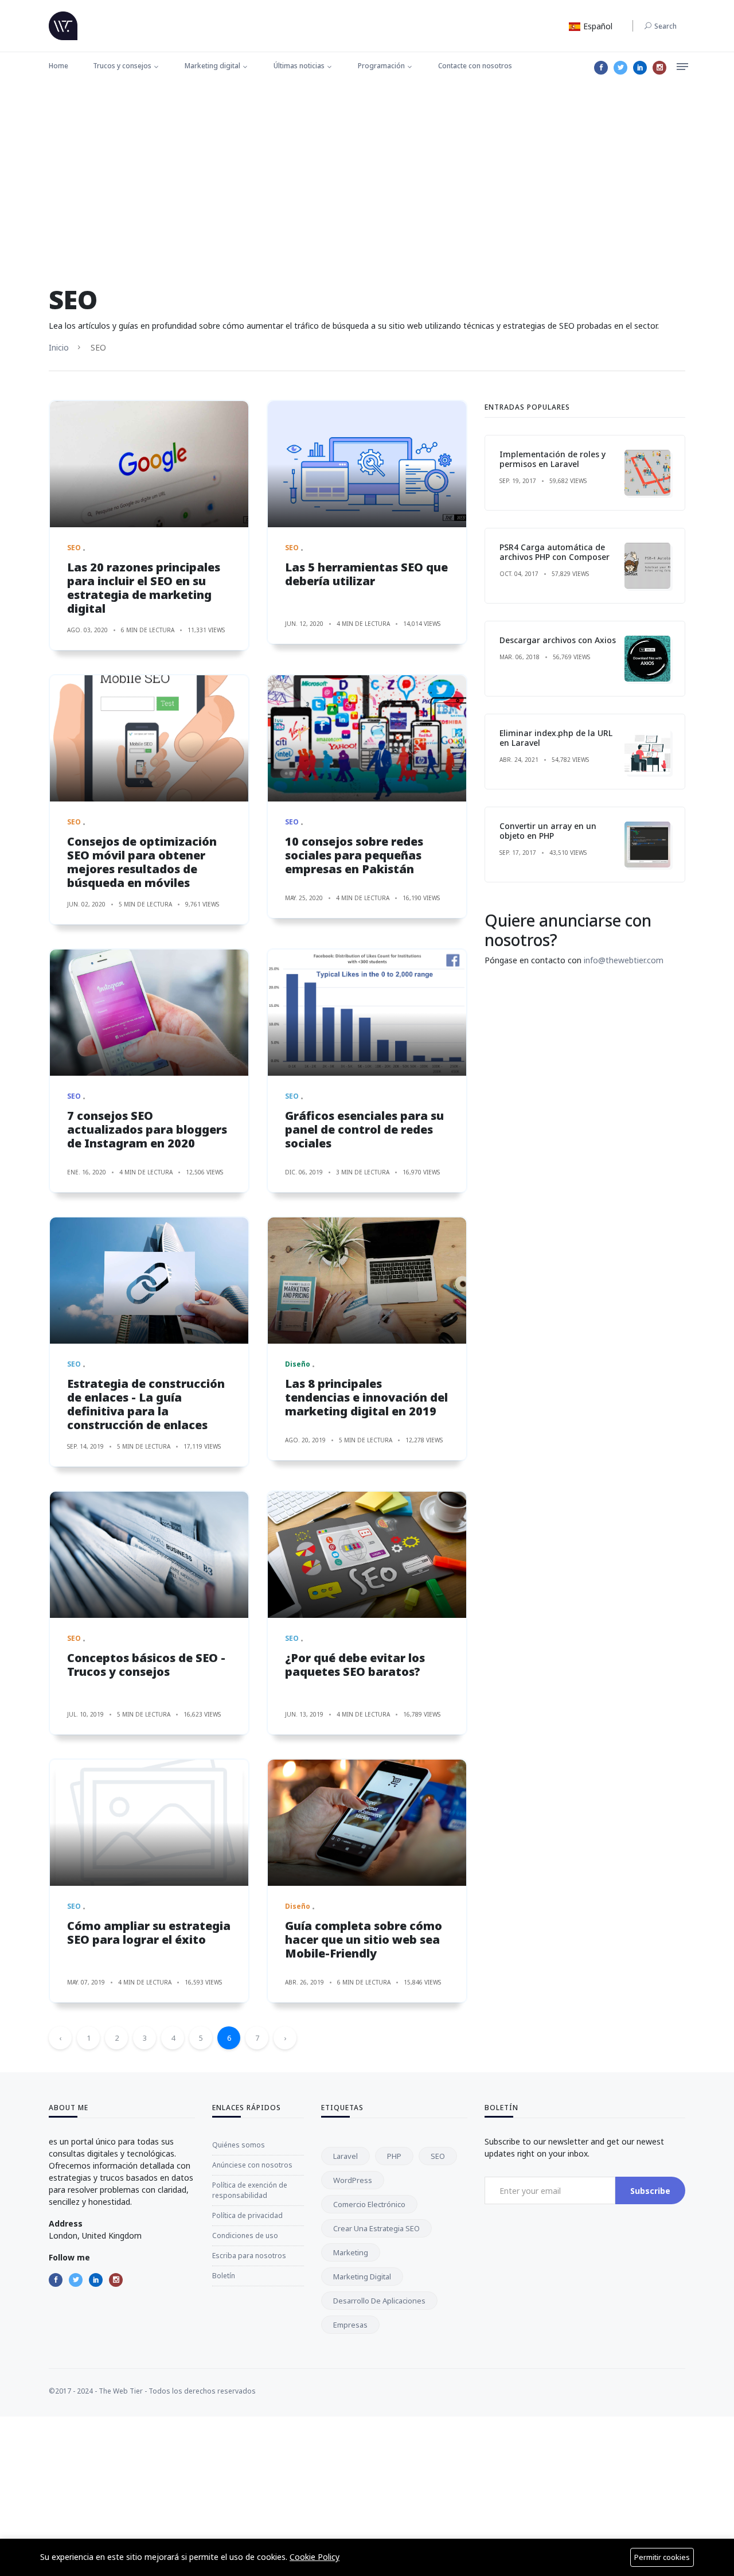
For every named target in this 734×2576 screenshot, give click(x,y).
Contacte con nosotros (475, 66)
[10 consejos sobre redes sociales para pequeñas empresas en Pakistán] (367, 738)
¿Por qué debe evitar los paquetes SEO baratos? (355, 1665)
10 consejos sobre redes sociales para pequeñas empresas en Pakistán (354, 855)
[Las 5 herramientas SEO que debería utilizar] (367, 464)
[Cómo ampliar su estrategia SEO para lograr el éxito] (149, 1823)
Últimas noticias (299, 66)
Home (58, 66)
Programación (381, 66)
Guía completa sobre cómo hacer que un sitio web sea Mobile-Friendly (364, 1939)
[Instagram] (659, 68)
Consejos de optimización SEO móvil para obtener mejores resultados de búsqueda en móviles (142, 862)
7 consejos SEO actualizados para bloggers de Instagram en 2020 (147, 1129)
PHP (394, 2156)
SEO (438, 2156)
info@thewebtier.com (624, 960)
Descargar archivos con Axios (558, 640)
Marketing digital (212, 66)
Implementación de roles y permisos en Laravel (553, 459)
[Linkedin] (640, 68)
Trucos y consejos (122, 66)
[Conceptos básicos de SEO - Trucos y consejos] (149, 1555)
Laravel (345, 2156)
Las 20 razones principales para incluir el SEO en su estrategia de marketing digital (144, 588)
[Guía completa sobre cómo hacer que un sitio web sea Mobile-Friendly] (367, 1823)
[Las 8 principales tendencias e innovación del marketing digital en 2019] (367, 1281)
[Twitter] (620, 68)
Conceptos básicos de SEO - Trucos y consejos (146, 1665)
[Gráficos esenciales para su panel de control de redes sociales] (367, 1013)
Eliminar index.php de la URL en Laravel (556, 738)
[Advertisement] (367, 169)
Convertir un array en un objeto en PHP (548, 831)
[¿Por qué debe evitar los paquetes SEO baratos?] (367, 1555)
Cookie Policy (315, 2557)
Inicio (59, 347)
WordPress (353, 2180)
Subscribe (650, 2191)
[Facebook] (601, 68)
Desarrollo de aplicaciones (379, 2301)
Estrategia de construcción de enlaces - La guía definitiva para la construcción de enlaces (146, 1404)
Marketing (351, 2252)
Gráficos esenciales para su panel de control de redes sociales (364, 1129)
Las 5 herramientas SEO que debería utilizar (366, 574)
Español (597, 26)
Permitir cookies (662, 2557)
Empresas (350, 2325)
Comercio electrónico (369, 2204)
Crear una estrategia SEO (376, 2228)
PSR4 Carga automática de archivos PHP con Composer (555, 552)
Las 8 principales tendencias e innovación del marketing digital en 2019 (366, 1397)
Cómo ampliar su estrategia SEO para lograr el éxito (149, 1933)
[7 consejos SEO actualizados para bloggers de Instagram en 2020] (149, 1013)
